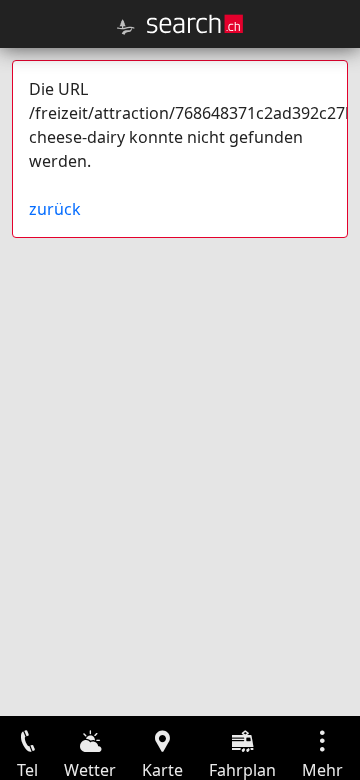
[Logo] (195, 24)
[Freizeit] (126, 27)
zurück (55, 209)
